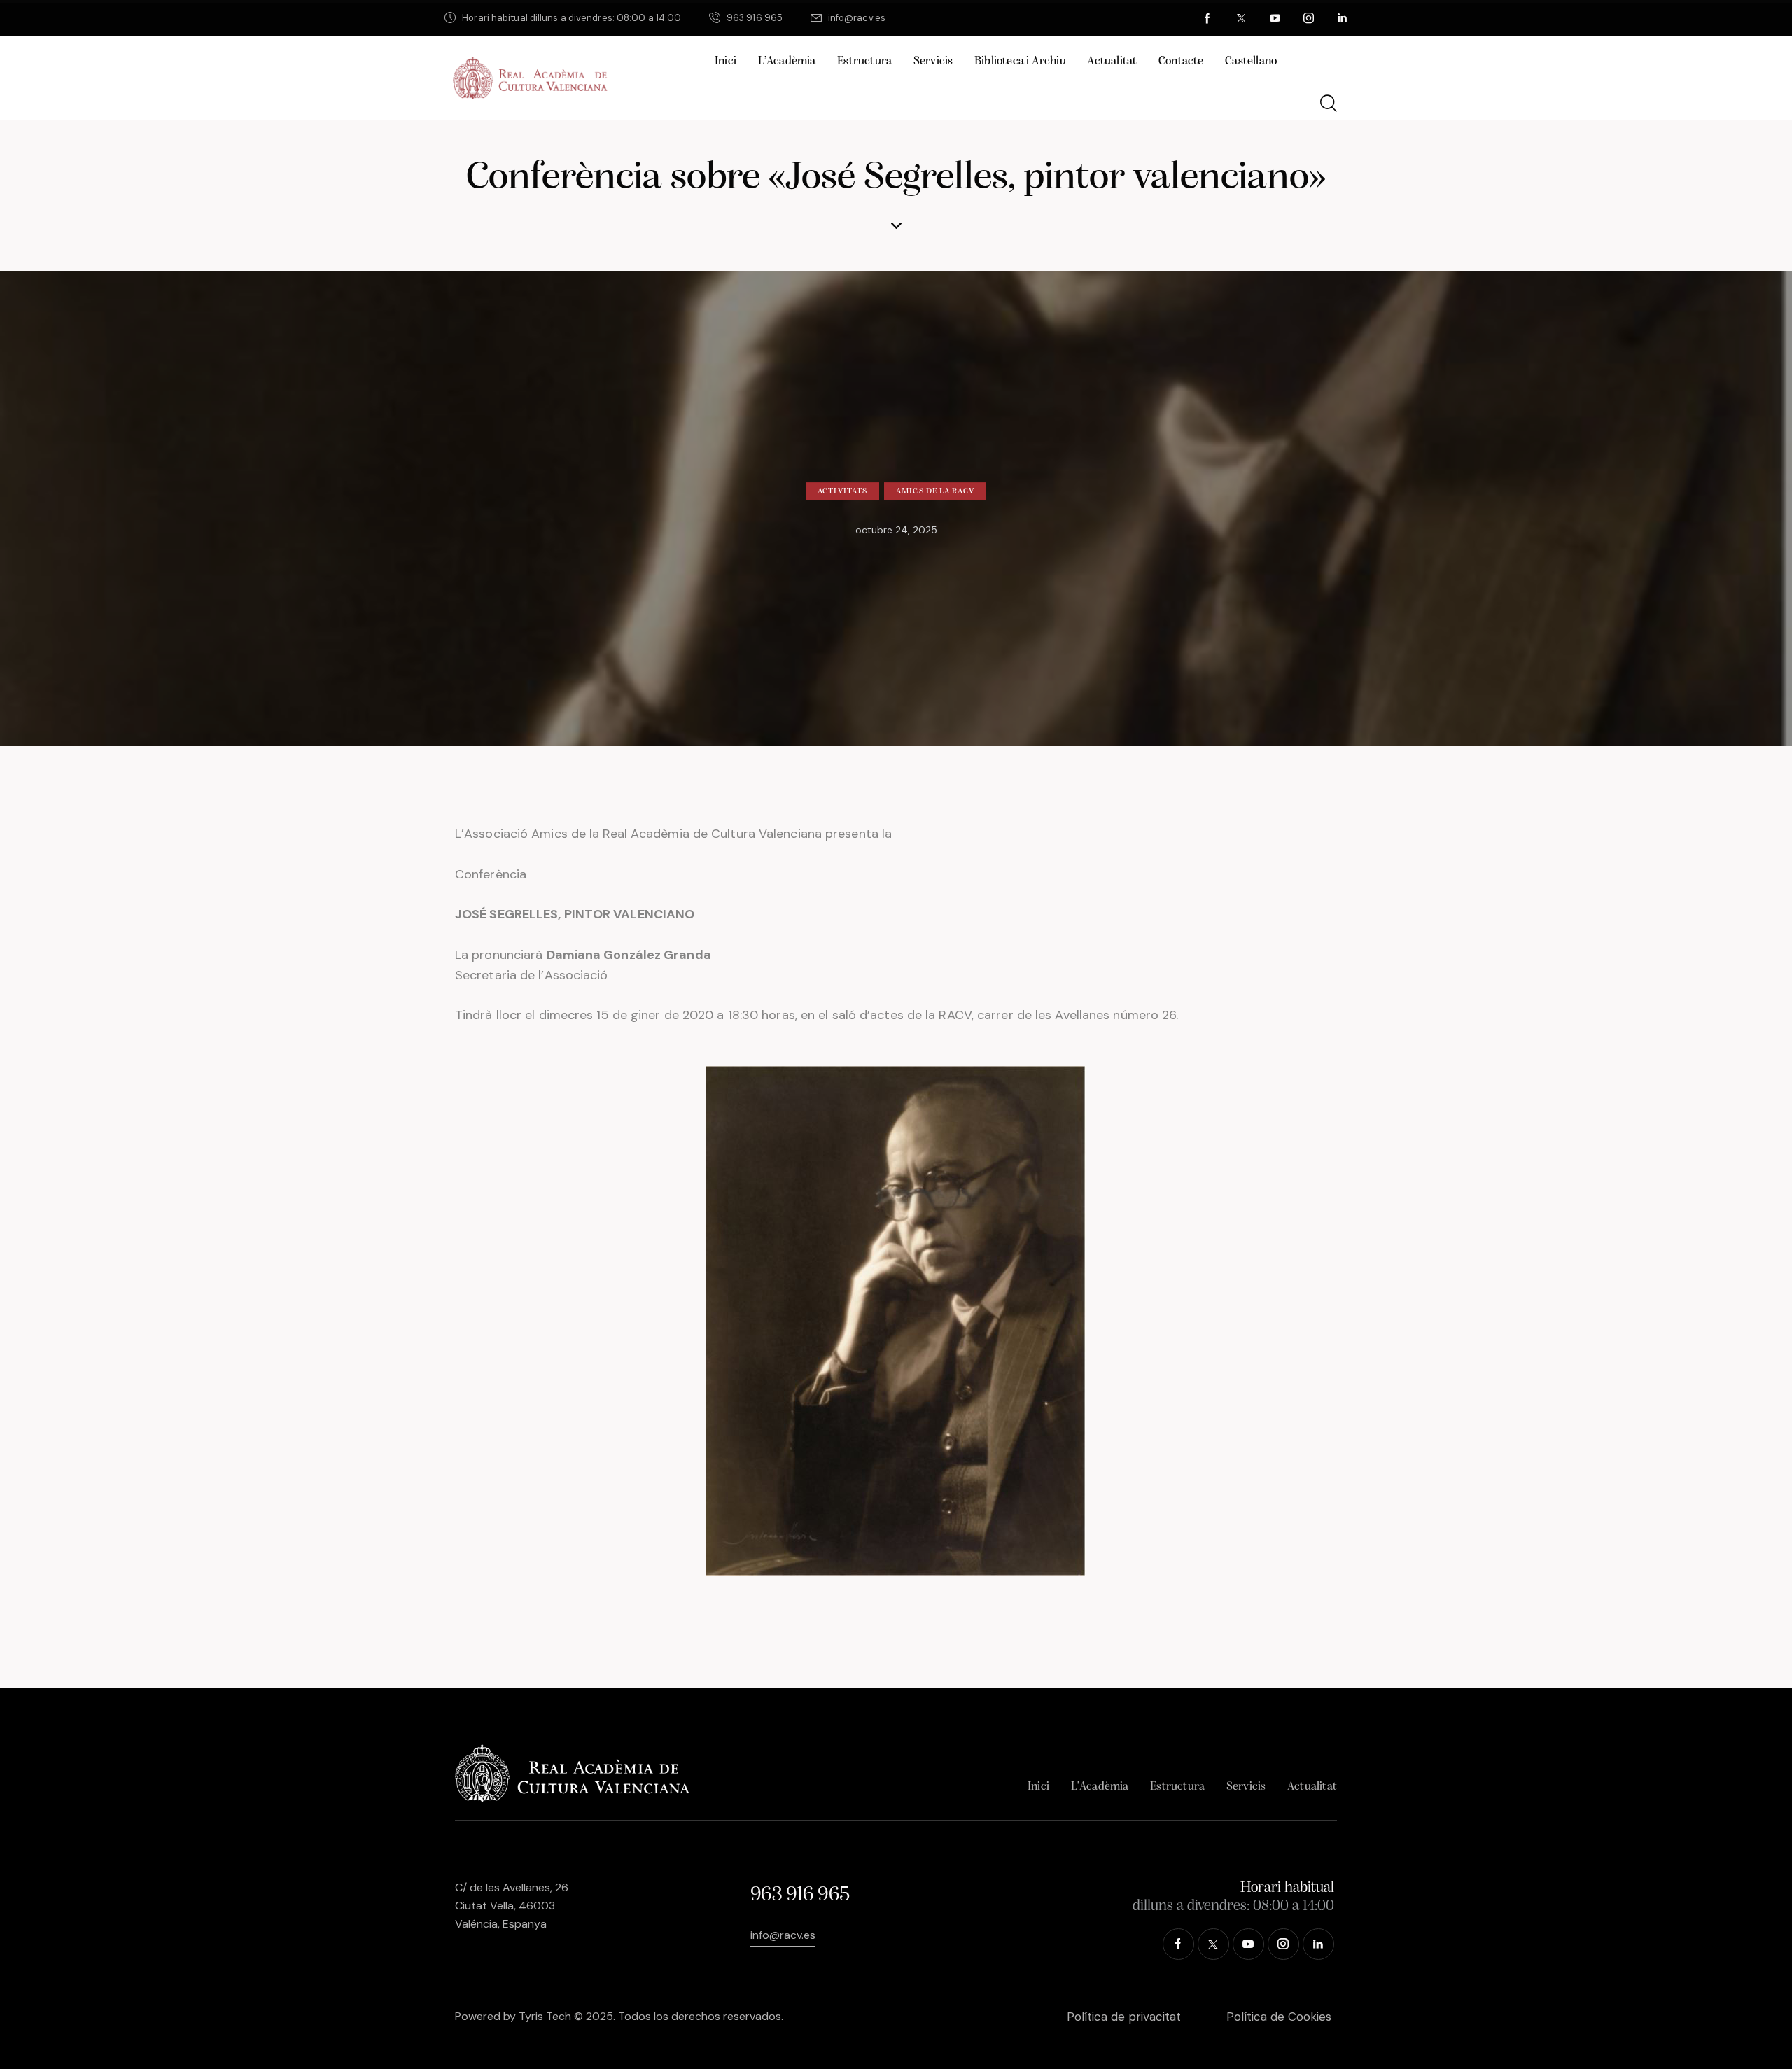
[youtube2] (1275, 18)
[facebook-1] (1208, 18)
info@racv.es (783, 1935)
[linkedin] (1343, 18)
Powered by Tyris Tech (513, 2016)
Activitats (842, 491)
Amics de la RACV (935, 491)
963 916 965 (800, 1895)
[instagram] (1309, 18)
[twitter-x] (1242, 18)
